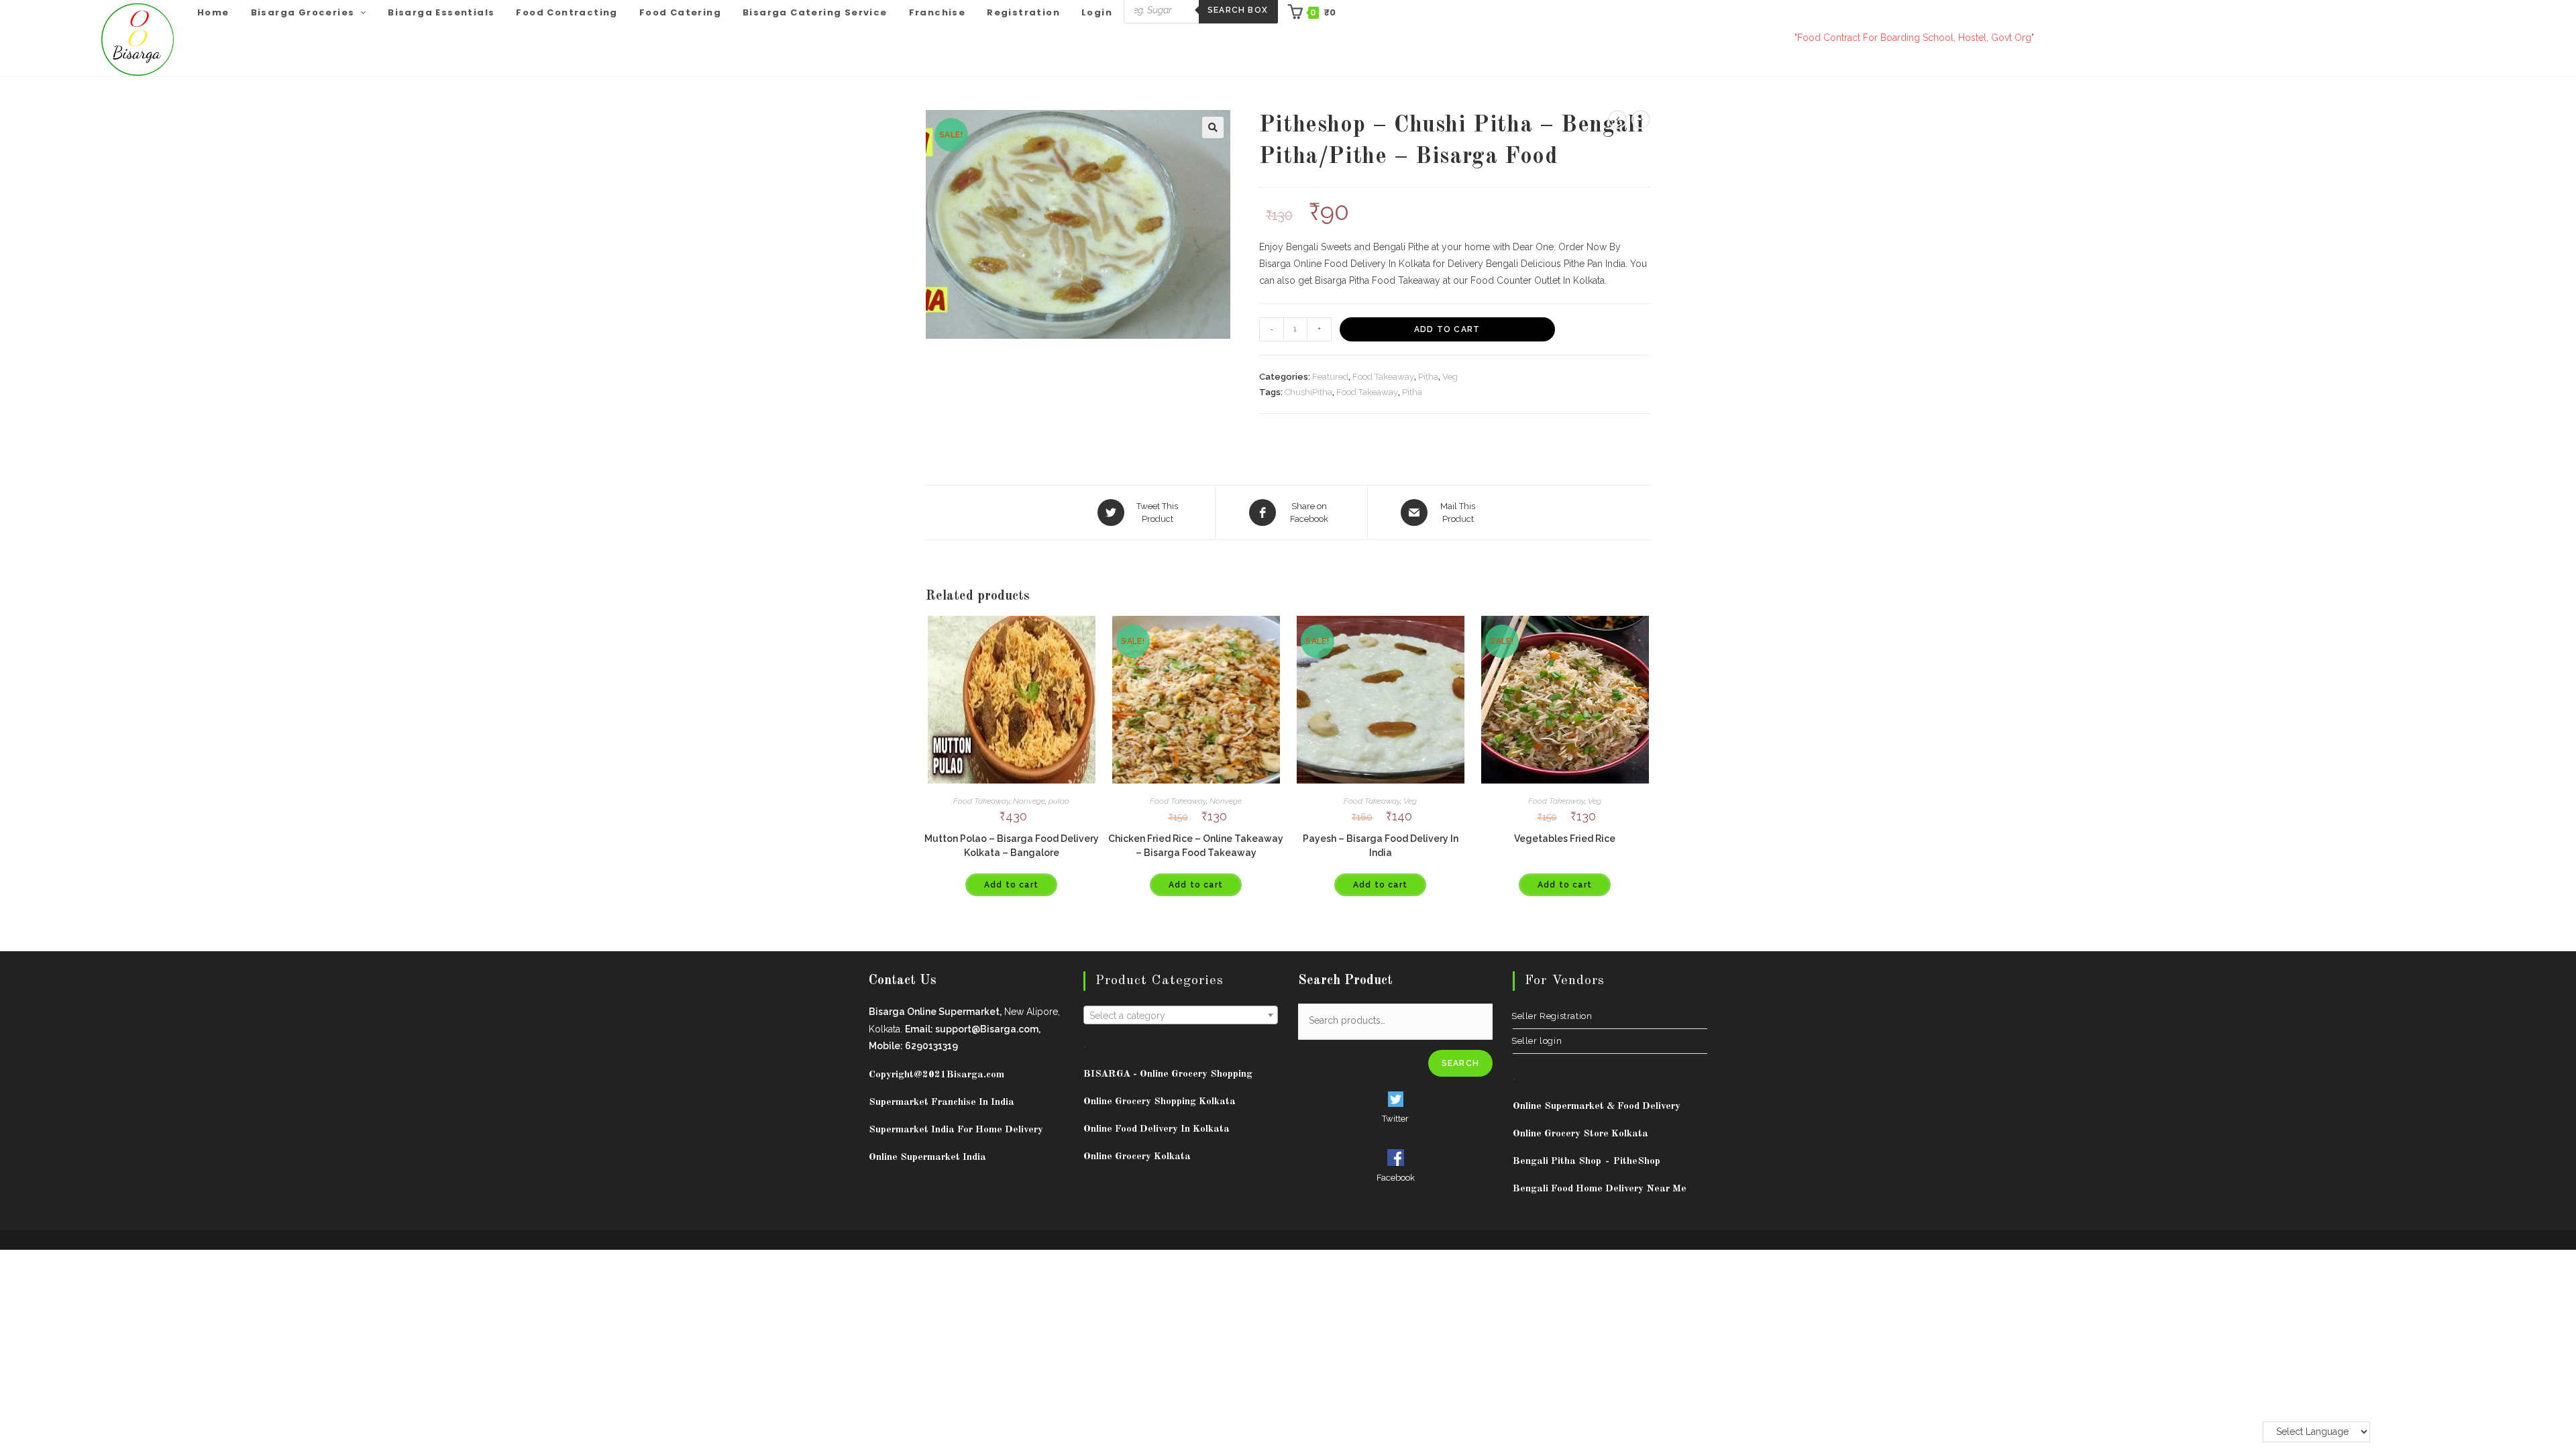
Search (1460, 1063)
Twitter (1395, 1119)
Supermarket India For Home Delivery (956, 1130)
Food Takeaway (1383, 377)
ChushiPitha (1308, 392)
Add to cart (1447, 329)
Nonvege (1029, 801)
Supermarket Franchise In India (942, 1103)
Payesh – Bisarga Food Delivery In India (1381, 846)
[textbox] (1181, 1016)
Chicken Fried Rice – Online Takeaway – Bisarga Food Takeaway (1196, 846)
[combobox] (1181, 1015)
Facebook (1396, 1178)
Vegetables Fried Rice (1565, 839)
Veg (1450, 377)
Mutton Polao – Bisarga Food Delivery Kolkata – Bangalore (1012, 846)
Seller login (1537, 1041)
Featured (1330, 377)
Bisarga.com (975, 1075)
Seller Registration (1552, 1016)
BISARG (1168, 1074)
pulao (1059, 801)
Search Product (1345, 981)
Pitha (1428, 377)
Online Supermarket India (927, 1158)
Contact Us (903, 981)
